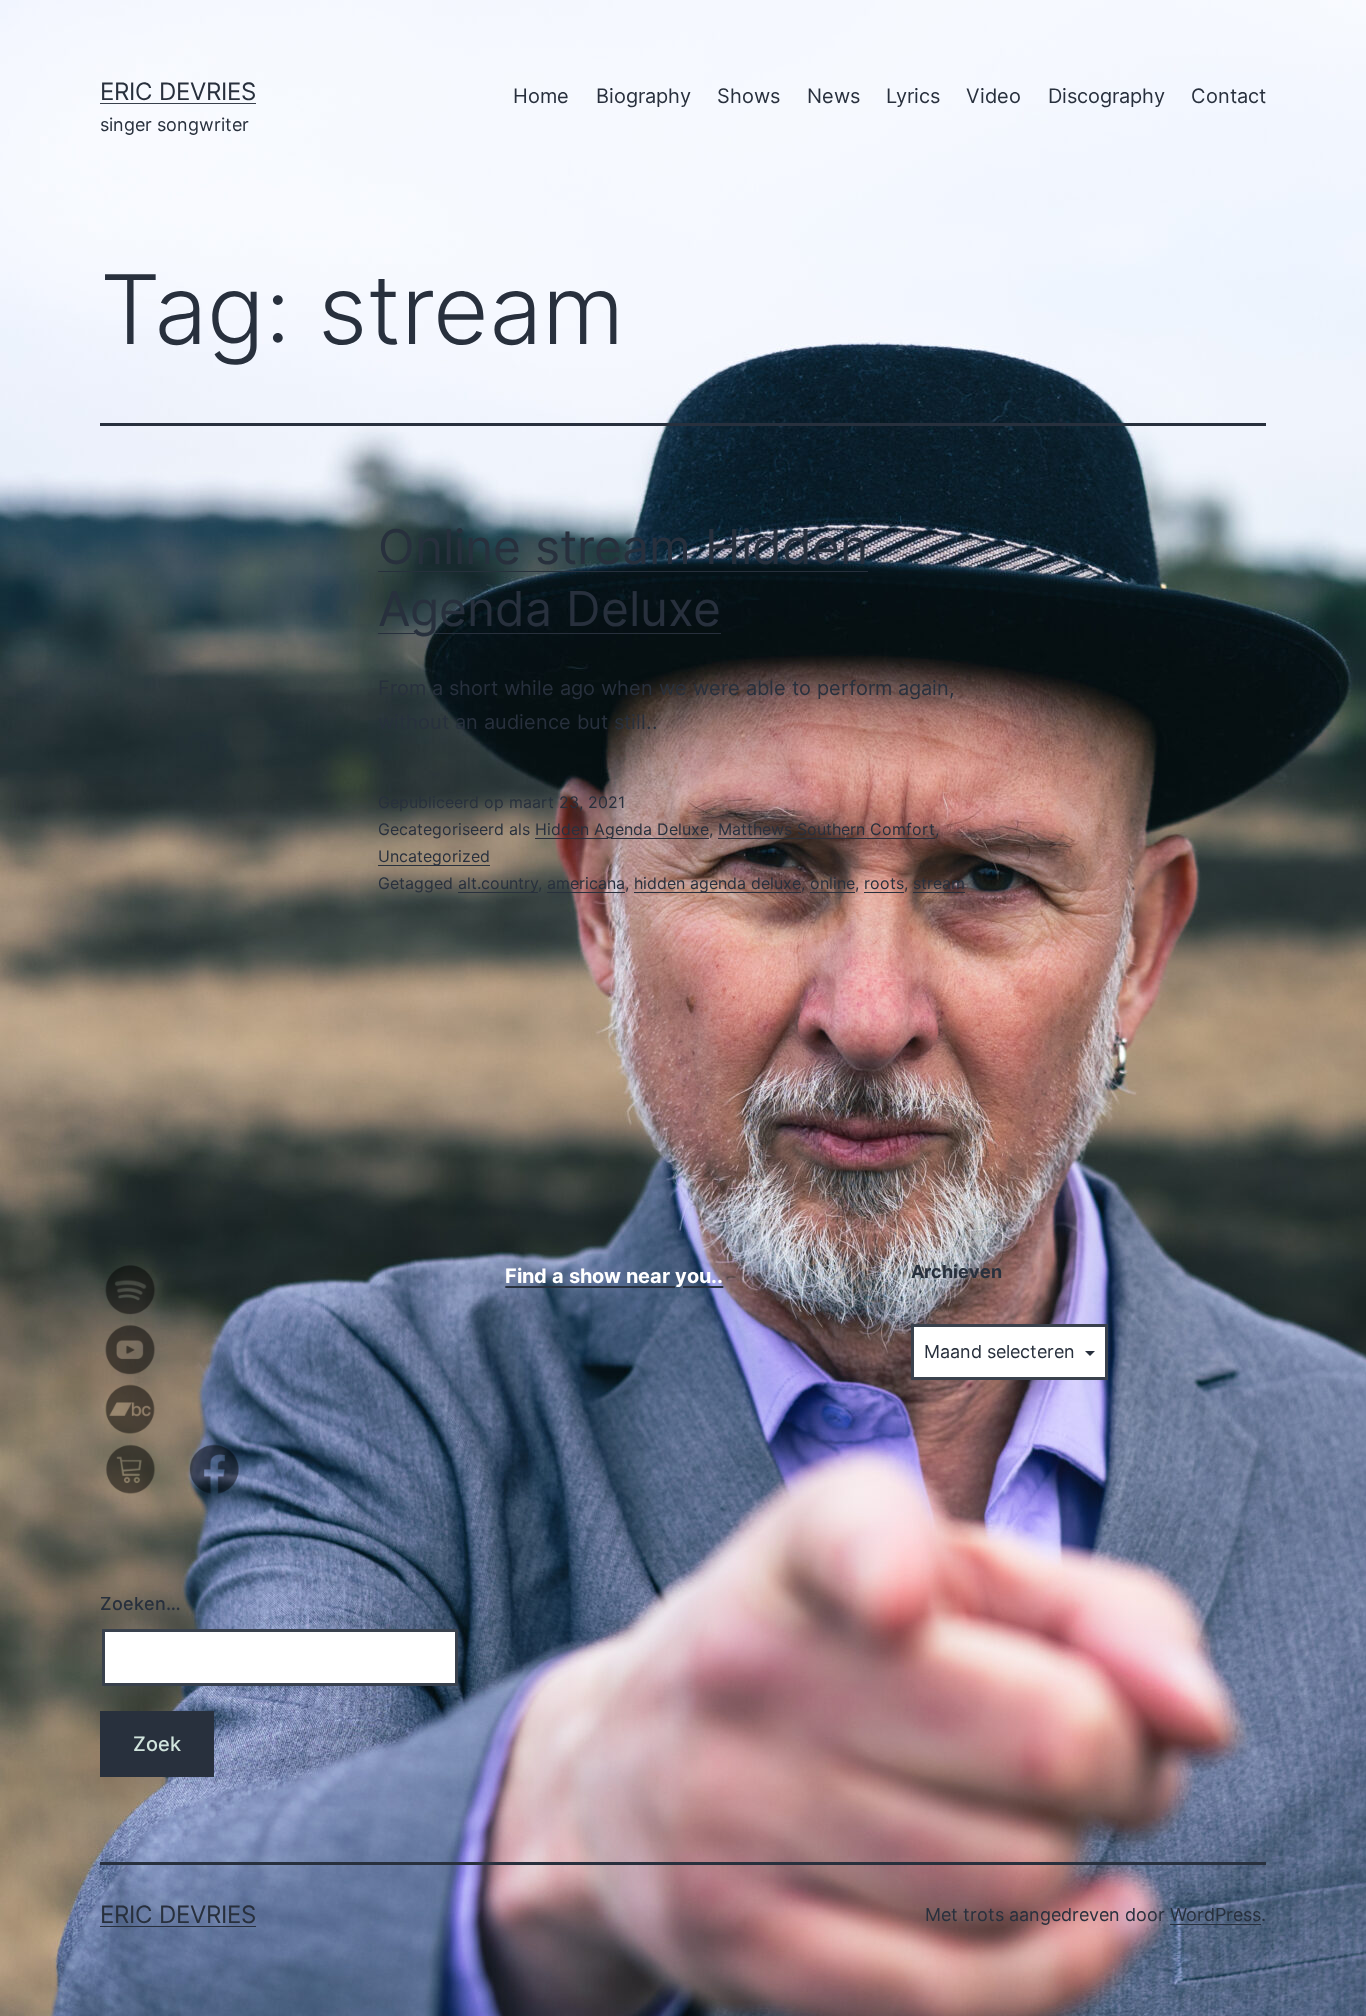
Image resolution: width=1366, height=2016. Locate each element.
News (833, 96)
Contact (1228, 96)
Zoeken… (140, 1603)
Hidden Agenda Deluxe (622, 829)
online (832, 883)
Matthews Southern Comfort (826, 829)
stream (939, 883)
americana (586, 883)
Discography (1106, 96)
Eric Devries (178, 91)
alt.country (498, 883)
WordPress (1215, 1914)
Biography (643, 96)
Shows (748, 96)
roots (884, 883)
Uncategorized (434, 856)
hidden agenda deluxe (717, 883)
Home (541, 96)
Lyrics (913, 96)
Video (993, 96)
